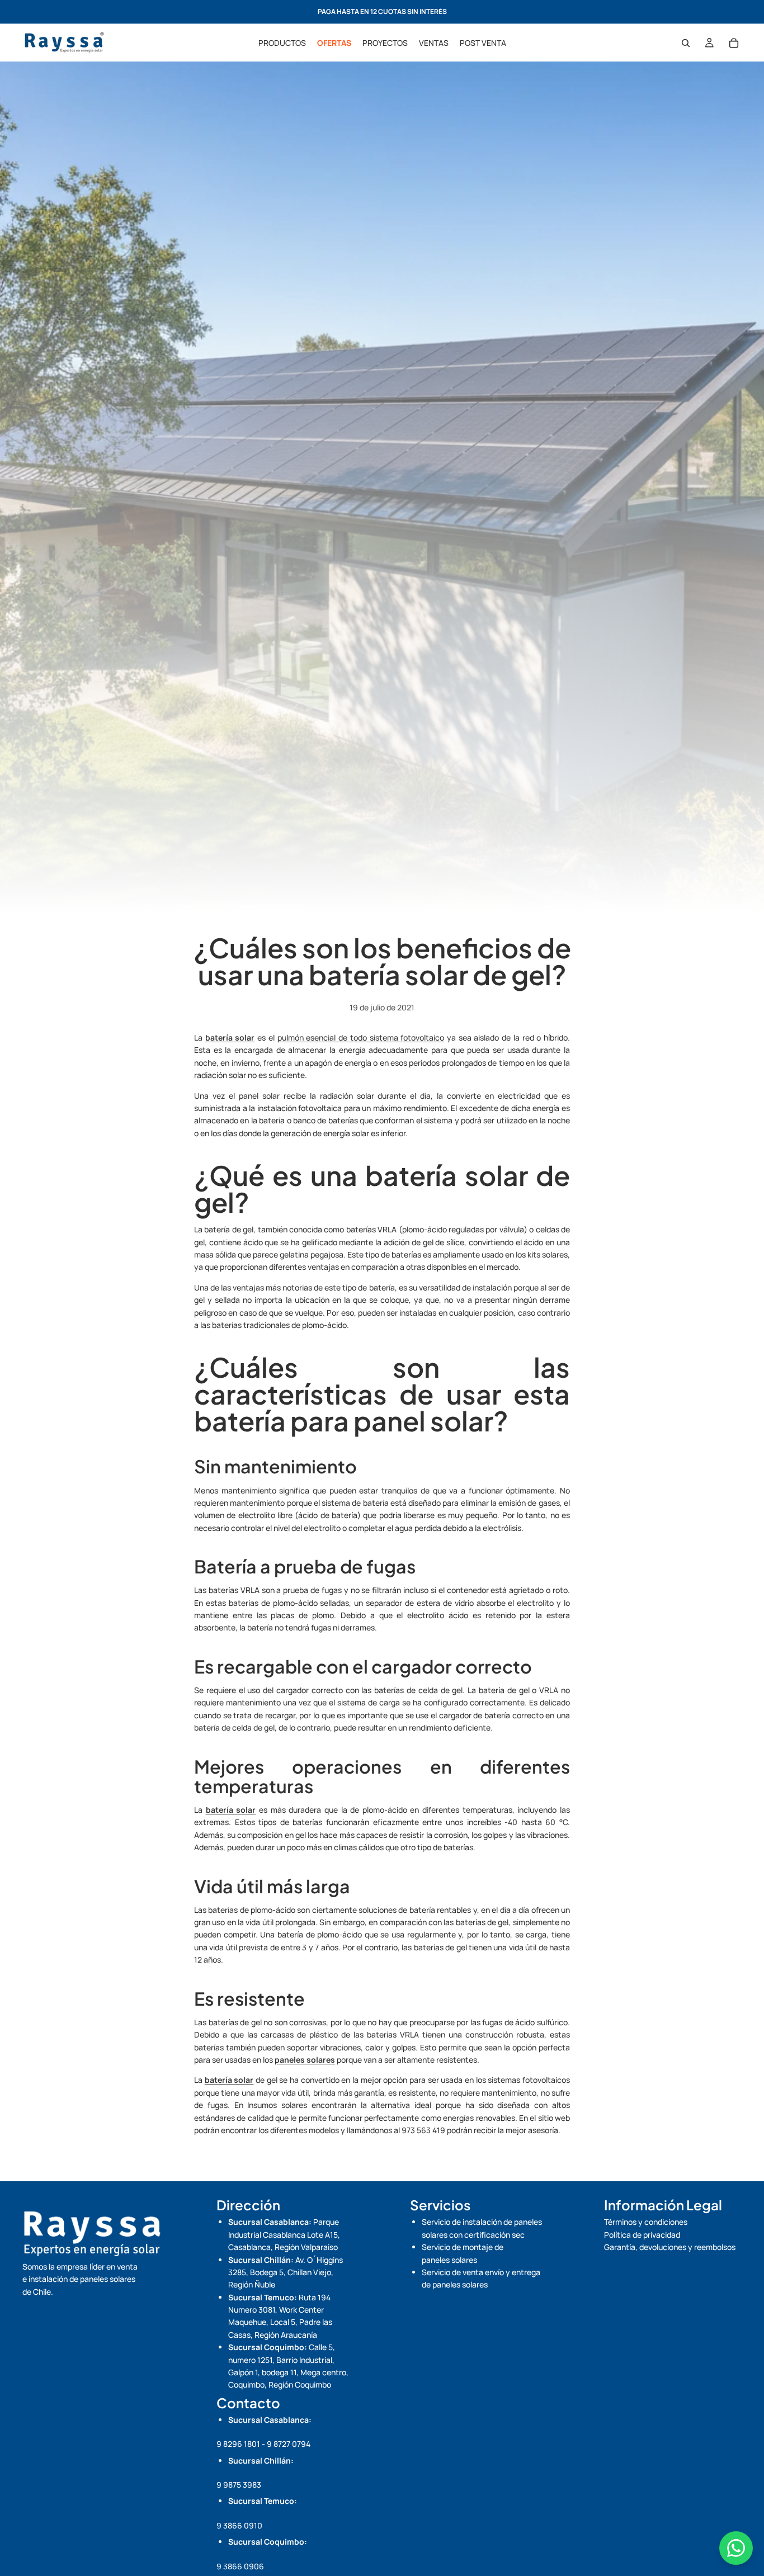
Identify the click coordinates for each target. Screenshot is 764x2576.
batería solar (447, 1175)
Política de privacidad (642, 2235)
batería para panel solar (344, 1421)
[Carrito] (734, 43)
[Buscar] (686, 43)
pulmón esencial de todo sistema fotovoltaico (361, 1038)
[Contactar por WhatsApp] (736, 2548)
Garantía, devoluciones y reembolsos (670, 2247)
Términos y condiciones (646, 2222)
